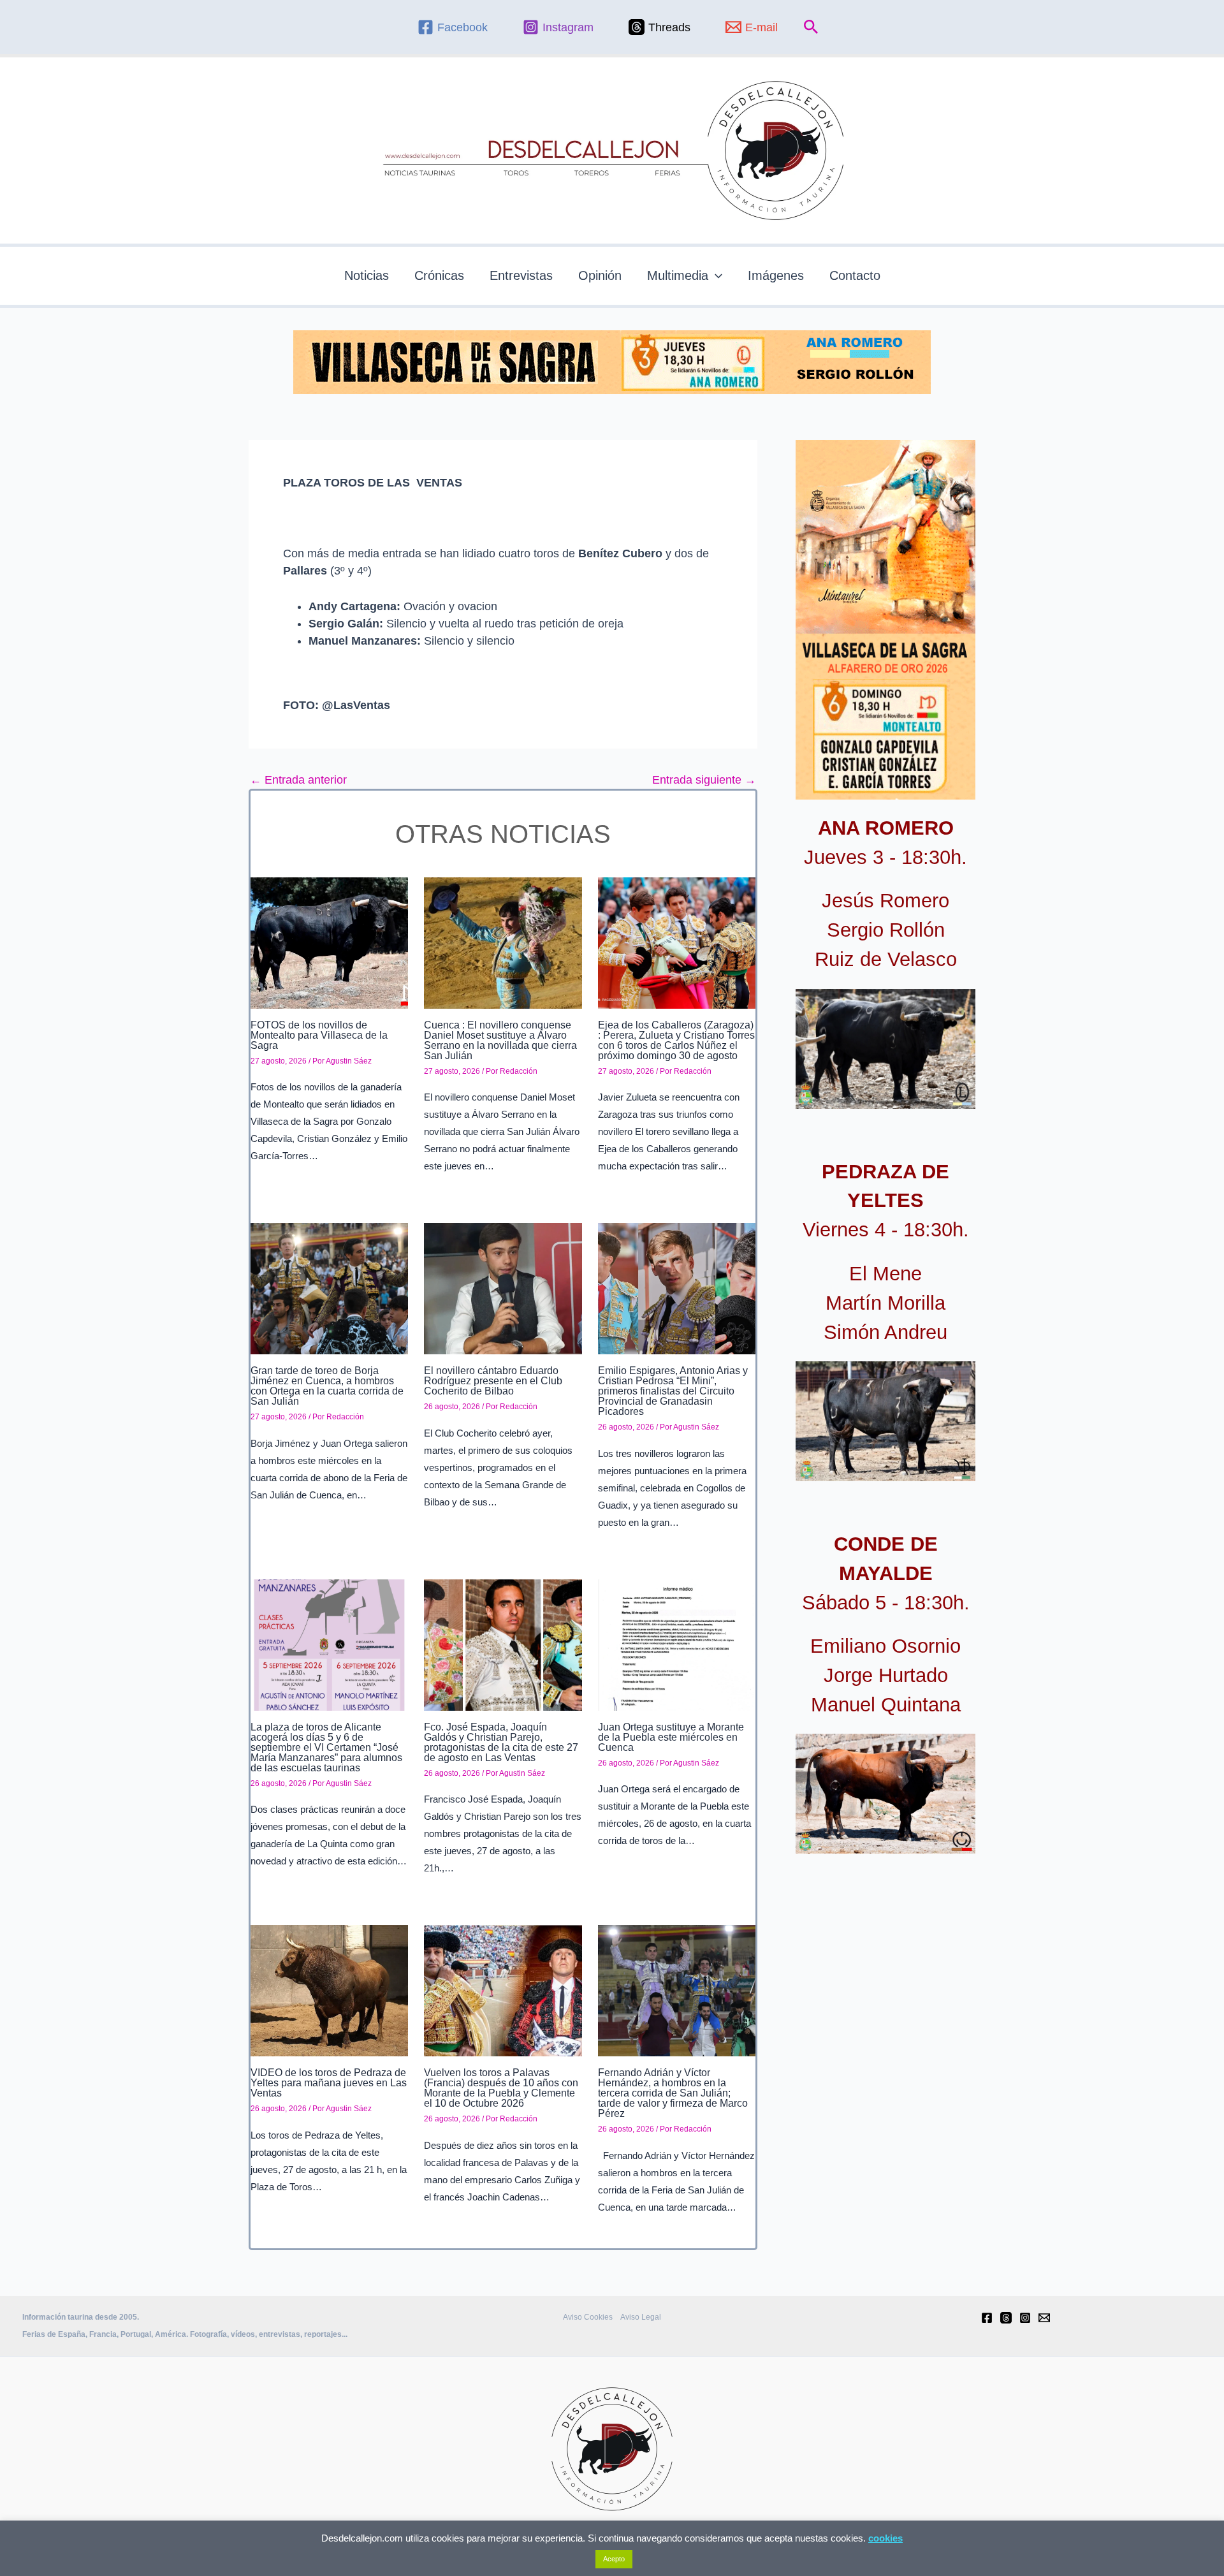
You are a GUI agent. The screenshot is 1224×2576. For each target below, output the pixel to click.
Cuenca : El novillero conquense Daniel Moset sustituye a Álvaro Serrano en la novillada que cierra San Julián (500, 1040)
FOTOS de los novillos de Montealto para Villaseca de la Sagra (319, 1035)
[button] (811, 27)
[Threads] (1006, 2318)
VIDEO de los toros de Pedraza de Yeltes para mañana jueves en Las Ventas (329, 2083)
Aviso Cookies (588, 2317)
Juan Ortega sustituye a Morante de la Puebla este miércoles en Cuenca (671, 1737)
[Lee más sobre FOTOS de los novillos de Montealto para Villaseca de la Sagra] (329, 942)
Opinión (600, 275)
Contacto (855, 275)
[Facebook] (987, 2318)
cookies (885, 2538)
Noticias (367, 275)
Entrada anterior (298, 780)
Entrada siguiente (704, 780)
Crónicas (439, 275)
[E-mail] (1044, 2318)
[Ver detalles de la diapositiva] (885, 1049)
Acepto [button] (614, 2559)
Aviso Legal (641, 2317)
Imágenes (776, 275)
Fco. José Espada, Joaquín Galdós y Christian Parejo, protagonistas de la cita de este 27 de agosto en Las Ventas (501, 1742)
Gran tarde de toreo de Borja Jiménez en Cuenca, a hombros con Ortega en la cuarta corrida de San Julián (327, 1386)
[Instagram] (1025, 2318)
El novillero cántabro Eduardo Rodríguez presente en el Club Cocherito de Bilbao (493, 1381)
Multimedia (678, 275)
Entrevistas (521, 275)
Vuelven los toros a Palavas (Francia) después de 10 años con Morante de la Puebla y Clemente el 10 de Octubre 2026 (501, 2088)
